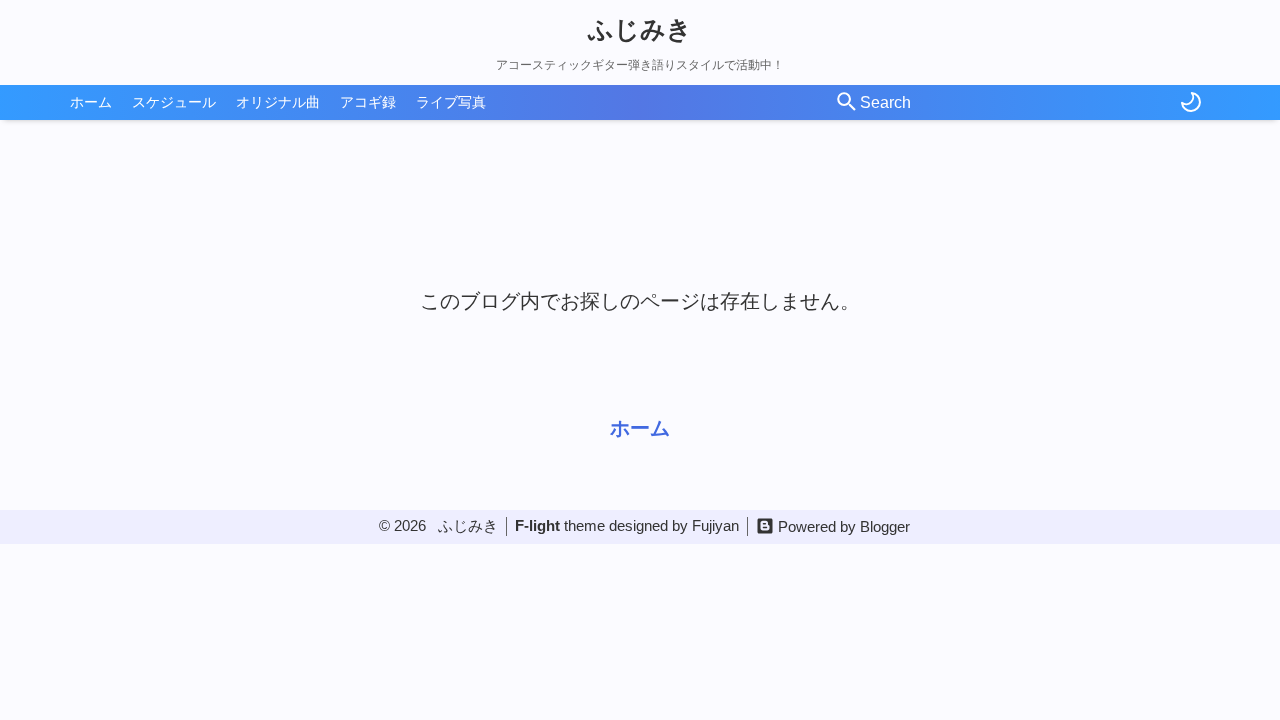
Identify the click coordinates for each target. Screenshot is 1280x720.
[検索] (847, 103)
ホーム (91, 102)
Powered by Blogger (844, 526)
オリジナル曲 (278, 102)
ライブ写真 (451, 102)
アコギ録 (368, 102)
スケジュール (174, 102)
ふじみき (640, 29)
